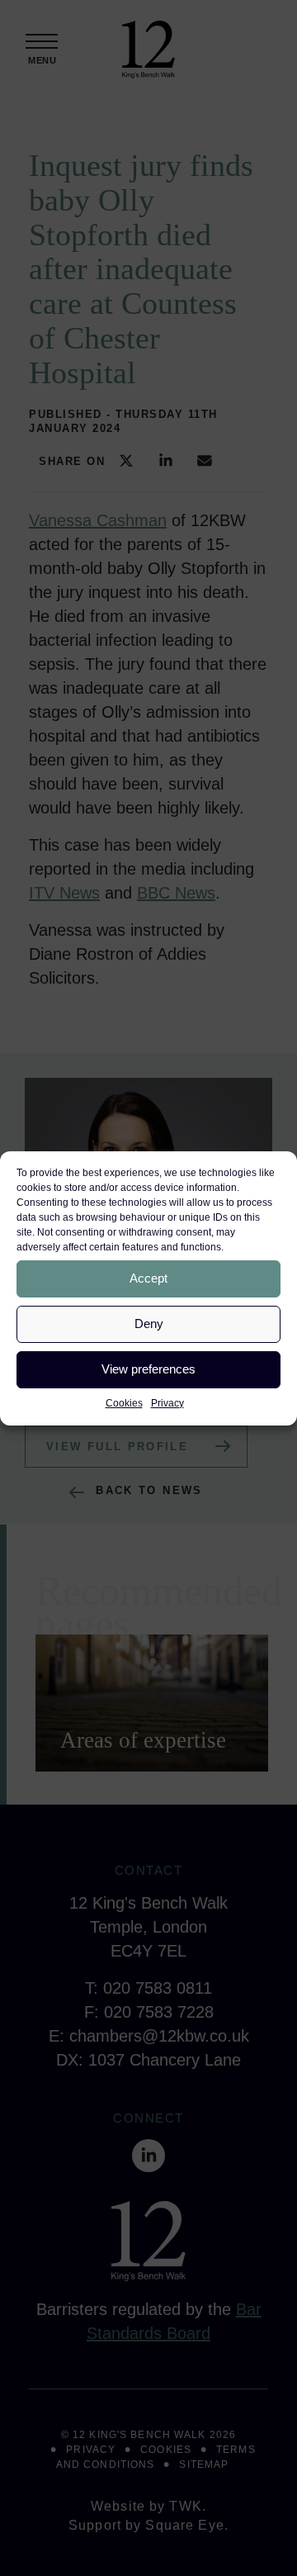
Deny (149, 1324)
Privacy (167, 1403)
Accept (148, 1278)
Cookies (124, 1403)
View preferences (148, 1369)
